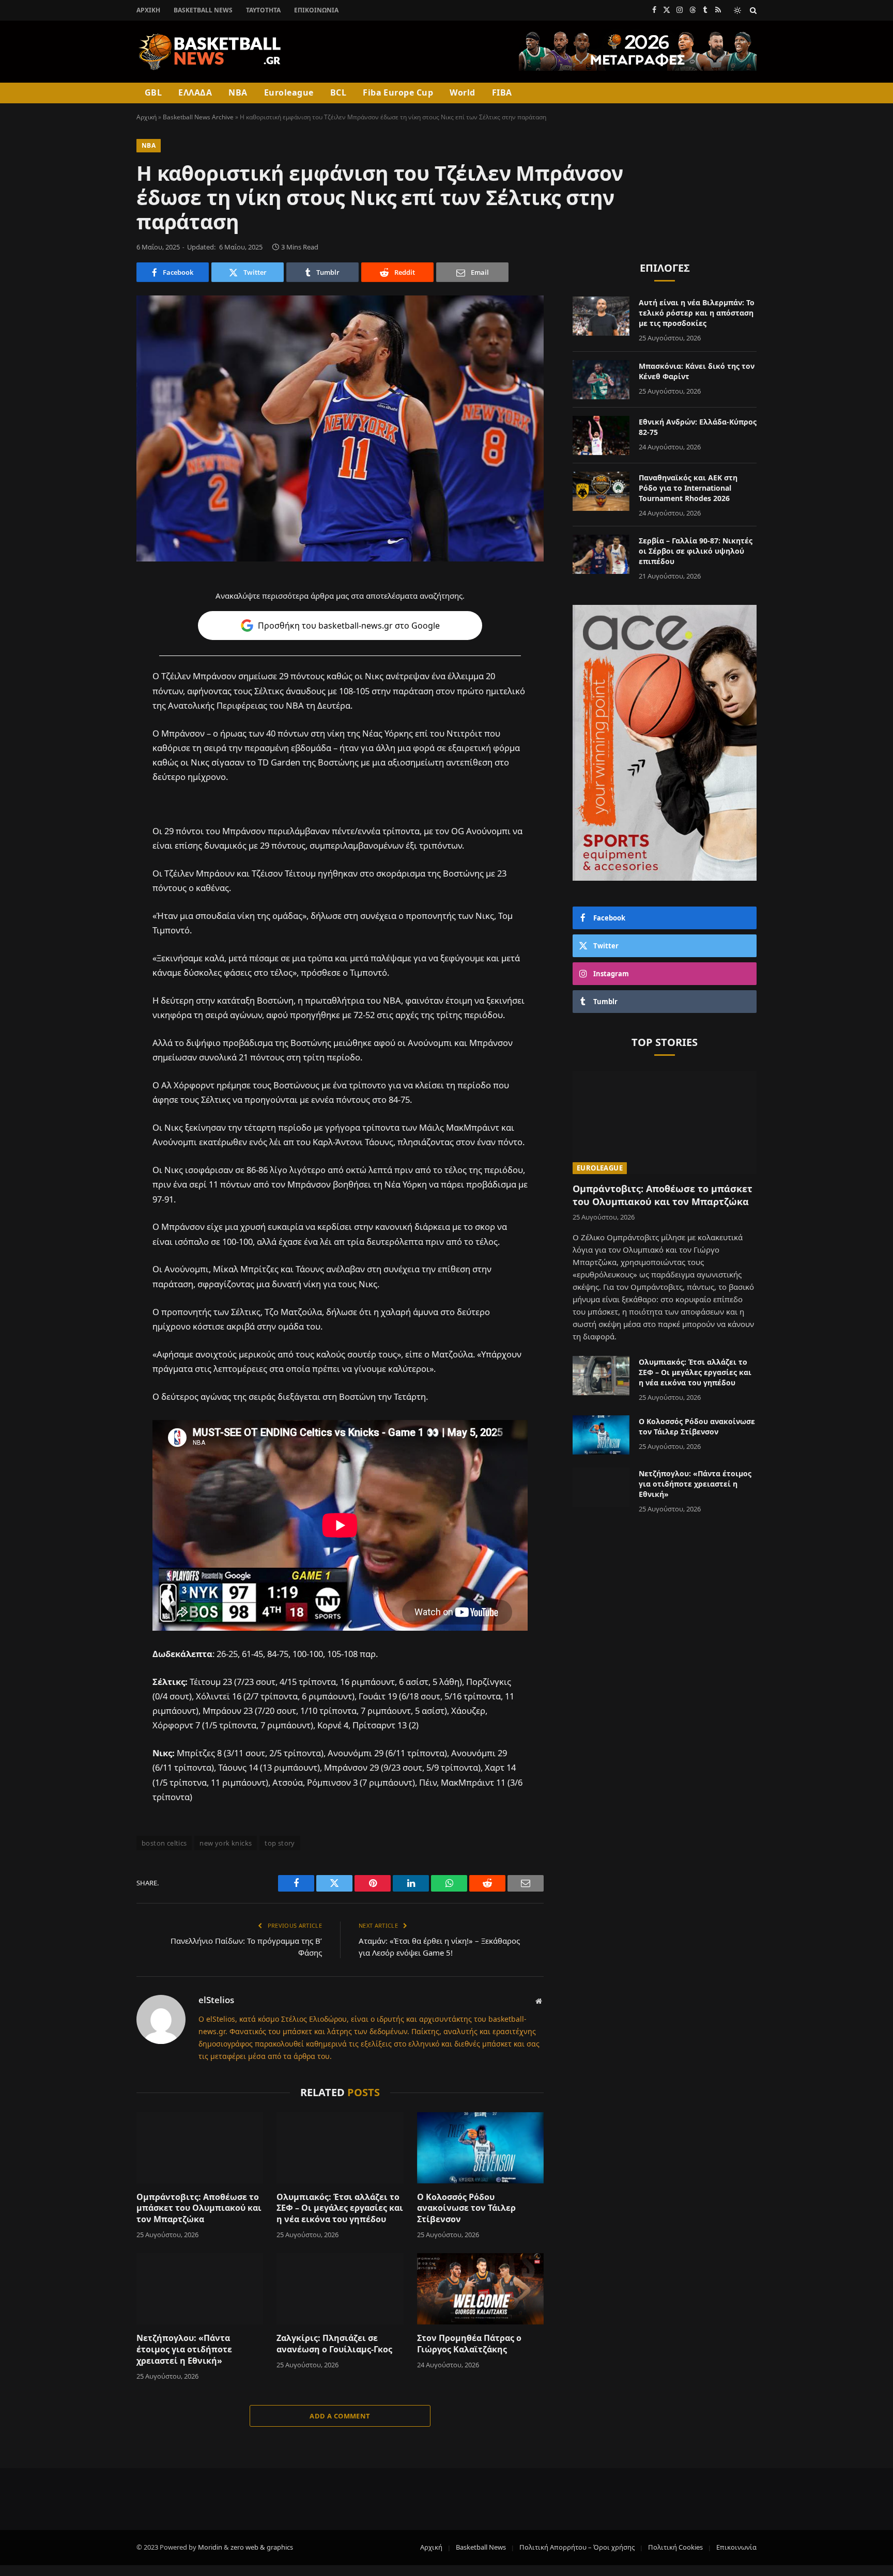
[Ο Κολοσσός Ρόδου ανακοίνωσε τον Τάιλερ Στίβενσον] (480, 2148)
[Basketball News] (210, 52)
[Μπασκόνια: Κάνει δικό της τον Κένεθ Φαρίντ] (601, 380)
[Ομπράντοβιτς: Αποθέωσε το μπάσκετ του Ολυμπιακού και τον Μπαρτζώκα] (200, 2148)
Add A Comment (340, 2416)
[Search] (752, 10)
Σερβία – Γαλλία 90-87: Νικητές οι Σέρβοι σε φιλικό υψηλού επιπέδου (696, 551)
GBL (153, 92)
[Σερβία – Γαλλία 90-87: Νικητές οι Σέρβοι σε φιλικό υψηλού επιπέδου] (601, 554)
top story (280, 1843)
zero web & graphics (262, 2547)
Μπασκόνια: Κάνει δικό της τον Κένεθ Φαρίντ (697, 371)
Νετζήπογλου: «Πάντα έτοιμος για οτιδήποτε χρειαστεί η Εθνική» (184, 2349)
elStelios (216, 2000)
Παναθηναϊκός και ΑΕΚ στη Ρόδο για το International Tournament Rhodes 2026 (688, 488)
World (462, 92)
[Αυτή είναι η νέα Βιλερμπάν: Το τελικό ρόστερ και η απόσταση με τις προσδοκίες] (601, 316)
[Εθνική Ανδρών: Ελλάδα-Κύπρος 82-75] (601, 435)
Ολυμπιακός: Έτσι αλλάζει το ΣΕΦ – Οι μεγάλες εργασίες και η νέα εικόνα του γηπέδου (340, 2208)
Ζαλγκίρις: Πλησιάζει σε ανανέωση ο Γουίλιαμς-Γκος (334, 2344)
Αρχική (148, 10)
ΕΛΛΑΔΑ (195, 92)
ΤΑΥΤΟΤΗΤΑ (263, 10)
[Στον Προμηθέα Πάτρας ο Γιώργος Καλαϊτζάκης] (480, 2289)
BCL (338, 92)
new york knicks (226, 1843)
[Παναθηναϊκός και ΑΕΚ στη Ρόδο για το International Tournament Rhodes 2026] (601, 491)
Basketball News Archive (198, 117)
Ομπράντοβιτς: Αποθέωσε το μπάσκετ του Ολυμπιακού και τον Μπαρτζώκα (199, 2208)
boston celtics (164, 1843)
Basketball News (203, 10)
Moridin (210, 2547)
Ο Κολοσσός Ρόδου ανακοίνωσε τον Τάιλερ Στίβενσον (466, 2208)
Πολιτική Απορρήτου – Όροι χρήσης (577, 2547)
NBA (238, 92)
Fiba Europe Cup (398, 92)
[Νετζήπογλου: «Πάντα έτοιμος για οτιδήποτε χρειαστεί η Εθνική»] (200, 2289)
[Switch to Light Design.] (737, 10)
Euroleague (289, 92)
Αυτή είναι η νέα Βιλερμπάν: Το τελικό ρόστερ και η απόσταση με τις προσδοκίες (697, 313)
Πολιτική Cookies (675, 2547)
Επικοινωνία (316, 10)
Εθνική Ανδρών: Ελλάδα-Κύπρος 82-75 (698, 427)
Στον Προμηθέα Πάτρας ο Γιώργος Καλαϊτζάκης (469, 2344)
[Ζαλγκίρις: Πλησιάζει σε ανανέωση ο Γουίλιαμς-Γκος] (340, 2289)
